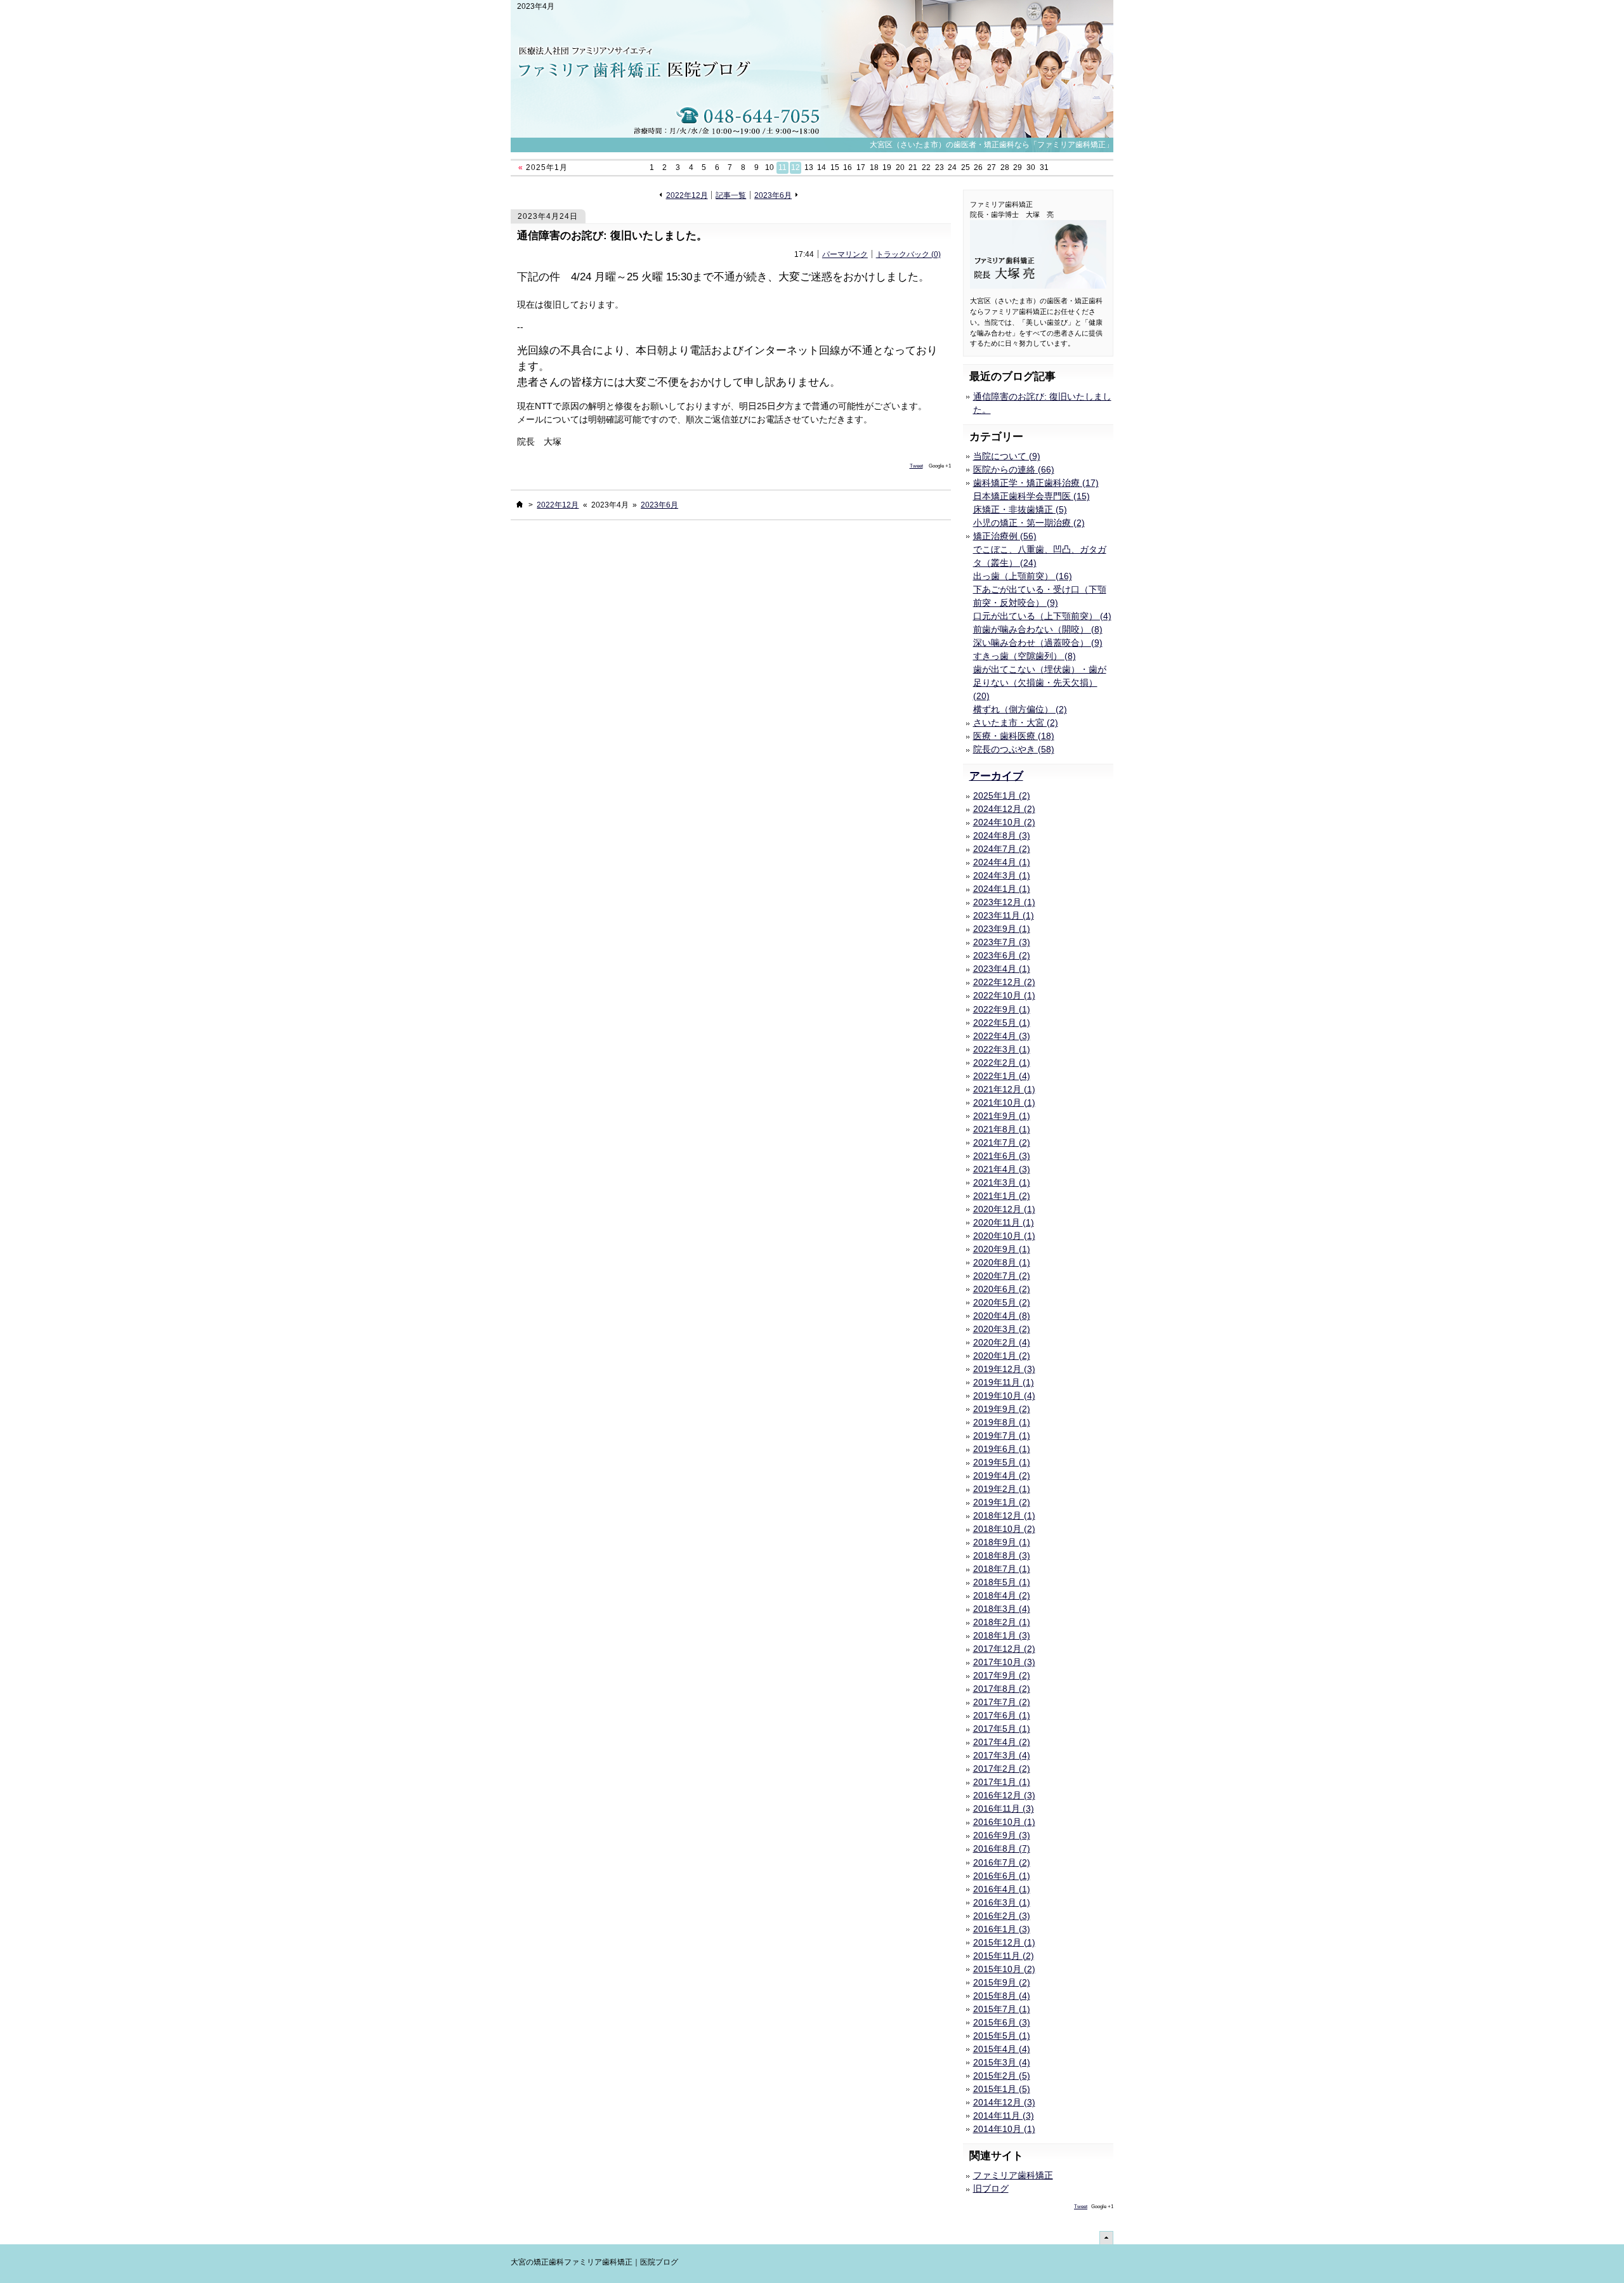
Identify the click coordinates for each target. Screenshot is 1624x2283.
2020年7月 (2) (1002, 1276)
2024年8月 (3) (1002, 835)
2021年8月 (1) (1002, 1129)
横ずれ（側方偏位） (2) (1020, 709)
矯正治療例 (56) (1005, 536)
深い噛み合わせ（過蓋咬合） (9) (1038, 643)
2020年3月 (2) (1002, 1329)
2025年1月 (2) (1002, 795)
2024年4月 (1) (1002, 862)
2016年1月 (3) (1002, 1929)
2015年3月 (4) (1002, 2062)
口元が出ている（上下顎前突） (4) (1042, 616)
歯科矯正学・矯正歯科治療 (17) (1036, 483)
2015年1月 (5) (1002, 2089)
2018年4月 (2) (1002, 1595)
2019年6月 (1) (1002, 1449)
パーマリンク (845, 254)
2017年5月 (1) (1002, 1729)
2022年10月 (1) (1004, 995)
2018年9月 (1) (1002, 1542)
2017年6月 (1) (1002, 1715)
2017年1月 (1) (1002, 1782)
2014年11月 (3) (1004, 2116)
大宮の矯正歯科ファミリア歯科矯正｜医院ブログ (594, 2262)
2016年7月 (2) (1002, 1862)
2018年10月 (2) (1004, 1529)
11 (783, 167)
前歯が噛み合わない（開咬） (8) (1038, 629)
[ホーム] (520, 504)
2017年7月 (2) (1002, 1702)
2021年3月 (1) (1002, 1182)
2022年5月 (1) (1002, 1023)
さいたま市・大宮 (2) (1016, 723)
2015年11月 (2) (1004, 1956)
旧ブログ (991, 2188)
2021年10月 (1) (1004, 1102)
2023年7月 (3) (1002, 942)
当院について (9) (1007, 456)
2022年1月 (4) (1002, 1076)
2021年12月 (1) (1004, 1089)
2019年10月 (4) (1004, 1396)
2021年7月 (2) (1002, 1142)
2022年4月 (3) (1002, 1036)
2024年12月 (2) (1004, 809)
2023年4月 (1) (1002, 969)
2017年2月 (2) (1002, 1769)
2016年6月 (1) (1002, 1876)
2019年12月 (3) (1004, 1369)
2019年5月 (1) (1002, 1462)
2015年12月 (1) (1004, 1942)
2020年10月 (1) (1004, 1236)
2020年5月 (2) (1002, 1302)
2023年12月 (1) (1004, 902)
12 (796, 167)
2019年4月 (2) (1002, 1475)
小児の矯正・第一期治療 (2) (1029, 523)
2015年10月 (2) (1004, 1969)
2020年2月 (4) (1002, 1342)
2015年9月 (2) (1002, 1982)
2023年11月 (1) (1004, 915)
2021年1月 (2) (1002, 1196)
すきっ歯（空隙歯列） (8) (1025, 656)
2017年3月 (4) (1002, 1755)
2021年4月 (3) (1002, 1169)
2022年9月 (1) (1002, 1009)
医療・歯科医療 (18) (1014, 736)
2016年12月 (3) (1004, 1795)
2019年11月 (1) (1004, 1382)
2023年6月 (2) (1002, 955)
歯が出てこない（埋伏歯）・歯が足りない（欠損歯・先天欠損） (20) (1040, 683)
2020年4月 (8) (1002, 1316)
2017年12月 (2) (1004, 1649)
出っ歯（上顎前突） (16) (1023, 576)
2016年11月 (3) (1004, 1809)
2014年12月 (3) (1004, 2102)
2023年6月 (773, 195)
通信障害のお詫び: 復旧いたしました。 (612, 236)
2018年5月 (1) (1002, 1582)
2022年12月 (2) (1004, 982)
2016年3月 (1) (1002, 1902)
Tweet (916, 466)
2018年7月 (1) (1002, 1569)
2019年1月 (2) (1002, 1502)
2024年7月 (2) (1002, 849)
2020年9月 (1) (1002, 1249)
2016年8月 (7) (1002, 1848)
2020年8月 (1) (1002, 1262)
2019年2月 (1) (1002, 1489)
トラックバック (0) (908, 254)
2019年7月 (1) (1002, 1436)
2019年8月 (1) (1002, 1422)
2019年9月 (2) (1002, 1409)
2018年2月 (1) (1002, 1622)
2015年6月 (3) (1002, 2022)
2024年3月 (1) (1002, 875)
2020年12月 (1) (1004, 1209)
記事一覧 (731, 195)
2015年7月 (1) (1002, 2009)
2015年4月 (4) (1002, 2049)
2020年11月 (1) (1004, 1222)
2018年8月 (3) (1002, 1555)
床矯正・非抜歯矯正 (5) (1020, 509)
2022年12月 (687, 195)
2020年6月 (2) (1002, 1289)
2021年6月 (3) (1002, 1156)
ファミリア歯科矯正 (1013, 2175)
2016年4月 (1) (1002, 1889)
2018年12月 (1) (1004, 1515)
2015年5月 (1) (1002, 2036)
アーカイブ (996, 776)
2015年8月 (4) (1002, 1996)
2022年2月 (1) (1002, 1063)
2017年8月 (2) (1002, 1689)
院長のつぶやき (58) (1014, 749)
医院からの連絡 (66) (1014, 469)
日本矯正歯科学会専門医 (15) (1031, 496)
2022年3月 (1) (1002, 1049)
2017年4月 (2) (1002, 1742)
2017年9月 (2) (1002, 1675)
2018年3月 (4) (1002, 1609)
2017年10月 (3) (1004, 1662)
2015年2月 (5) (1002, 2076)
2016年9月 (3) (1002, 1835)
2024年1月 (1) (1002, 889)
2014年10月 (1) (1004, 2129)
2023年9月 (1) (1002, 929)
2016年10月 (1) (1004, 1822)
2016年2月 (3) (1002, 1916)
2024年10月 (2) (1004, 822)
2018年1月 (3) (1002, 1635)
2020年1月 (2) (1002, 1356)
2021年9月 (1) (1002, 1116)
